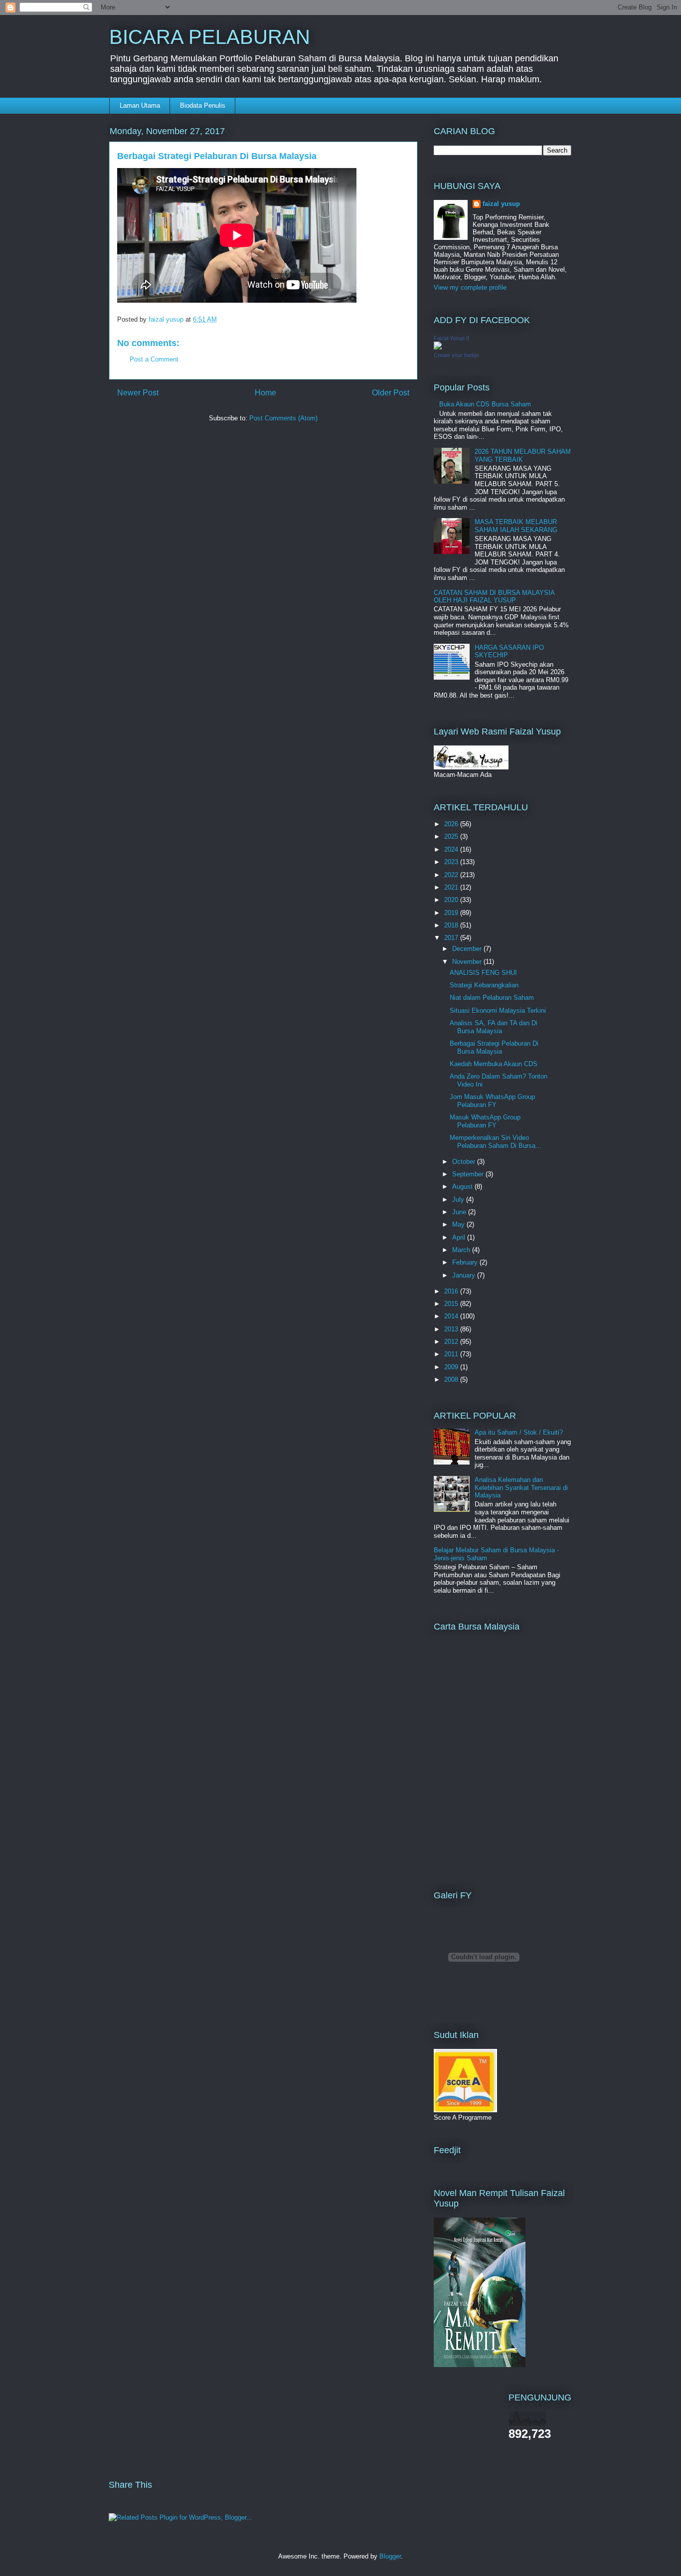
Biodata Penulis (203, 105)
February (466, 1262)
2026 (452, 824)
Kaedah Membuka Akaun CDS (494, 1064)
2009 (452, 1367)
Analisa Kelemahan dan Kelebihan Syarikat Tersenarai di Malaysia (521, 1487)
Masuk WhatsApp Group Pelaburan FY (485, 1121)
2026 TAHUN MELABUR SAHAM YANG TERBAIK (523, 456)
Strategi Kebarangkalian (484, 985)
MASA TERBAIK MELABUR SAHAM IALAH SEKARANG (516, 526)
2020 (452, 900)
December (468, 949)
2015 (452, 1304)
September (469, 1174)
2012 (452, 1342)
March (462, 1250)
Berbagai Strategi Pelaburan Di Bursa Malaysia (494, 1047)
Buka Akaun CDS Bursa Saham (485, 404)
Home (265, 393)
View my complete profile (470, 287)
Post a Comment (154, 359)
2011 (452, 1354)
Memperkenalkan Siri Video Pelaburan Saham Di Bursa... (496, 1142)
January (465, 1275)
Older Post (391, 393)
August (463, 1187)
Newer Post (138, 393)
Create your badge (456, 355)
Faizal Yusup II (451, 338)
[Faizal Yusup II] (438, 347)
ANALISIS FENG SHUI (483, 973)
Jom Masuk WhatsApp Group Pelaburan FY (492, 1101)
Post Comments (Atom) (283, 418)
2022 (452, 875)
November (468, 962)
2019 (452, 913)
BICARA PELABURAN (210, 37)
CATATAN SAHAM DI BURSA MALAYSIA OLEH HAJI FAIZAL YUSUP (494, 597)
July (459, 1199)
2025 (452, 836)
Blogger (390, 2556)
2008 (452, 1380)
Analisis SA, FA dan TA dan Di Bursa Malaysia (494, 1027)
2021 (452, 887)
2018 (452, 925)
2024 (452, 849)
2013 (452, 1329)
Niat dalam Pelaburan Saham (492, 998)
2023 (452, 862)
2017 (452, 938)
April (460, 1237)
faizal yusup (501, 204)
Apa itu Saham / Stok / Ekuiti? (519, 1432)
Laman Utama (140, 105)
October (465, 1162)
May (459, 1224)
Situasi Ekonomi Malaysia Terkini (498, 1011)
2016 (452, 1291)
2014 (452, 1316)
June (460, 1212)
